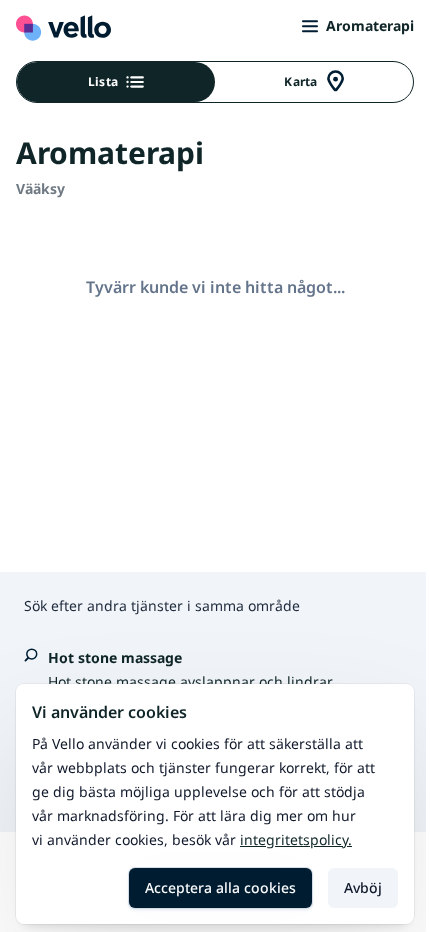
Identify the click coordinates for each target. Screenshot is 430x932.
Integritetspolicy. (296, 839)
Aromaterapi (370, 25)
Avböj (363, 887)
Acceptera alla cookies (220, 887)
